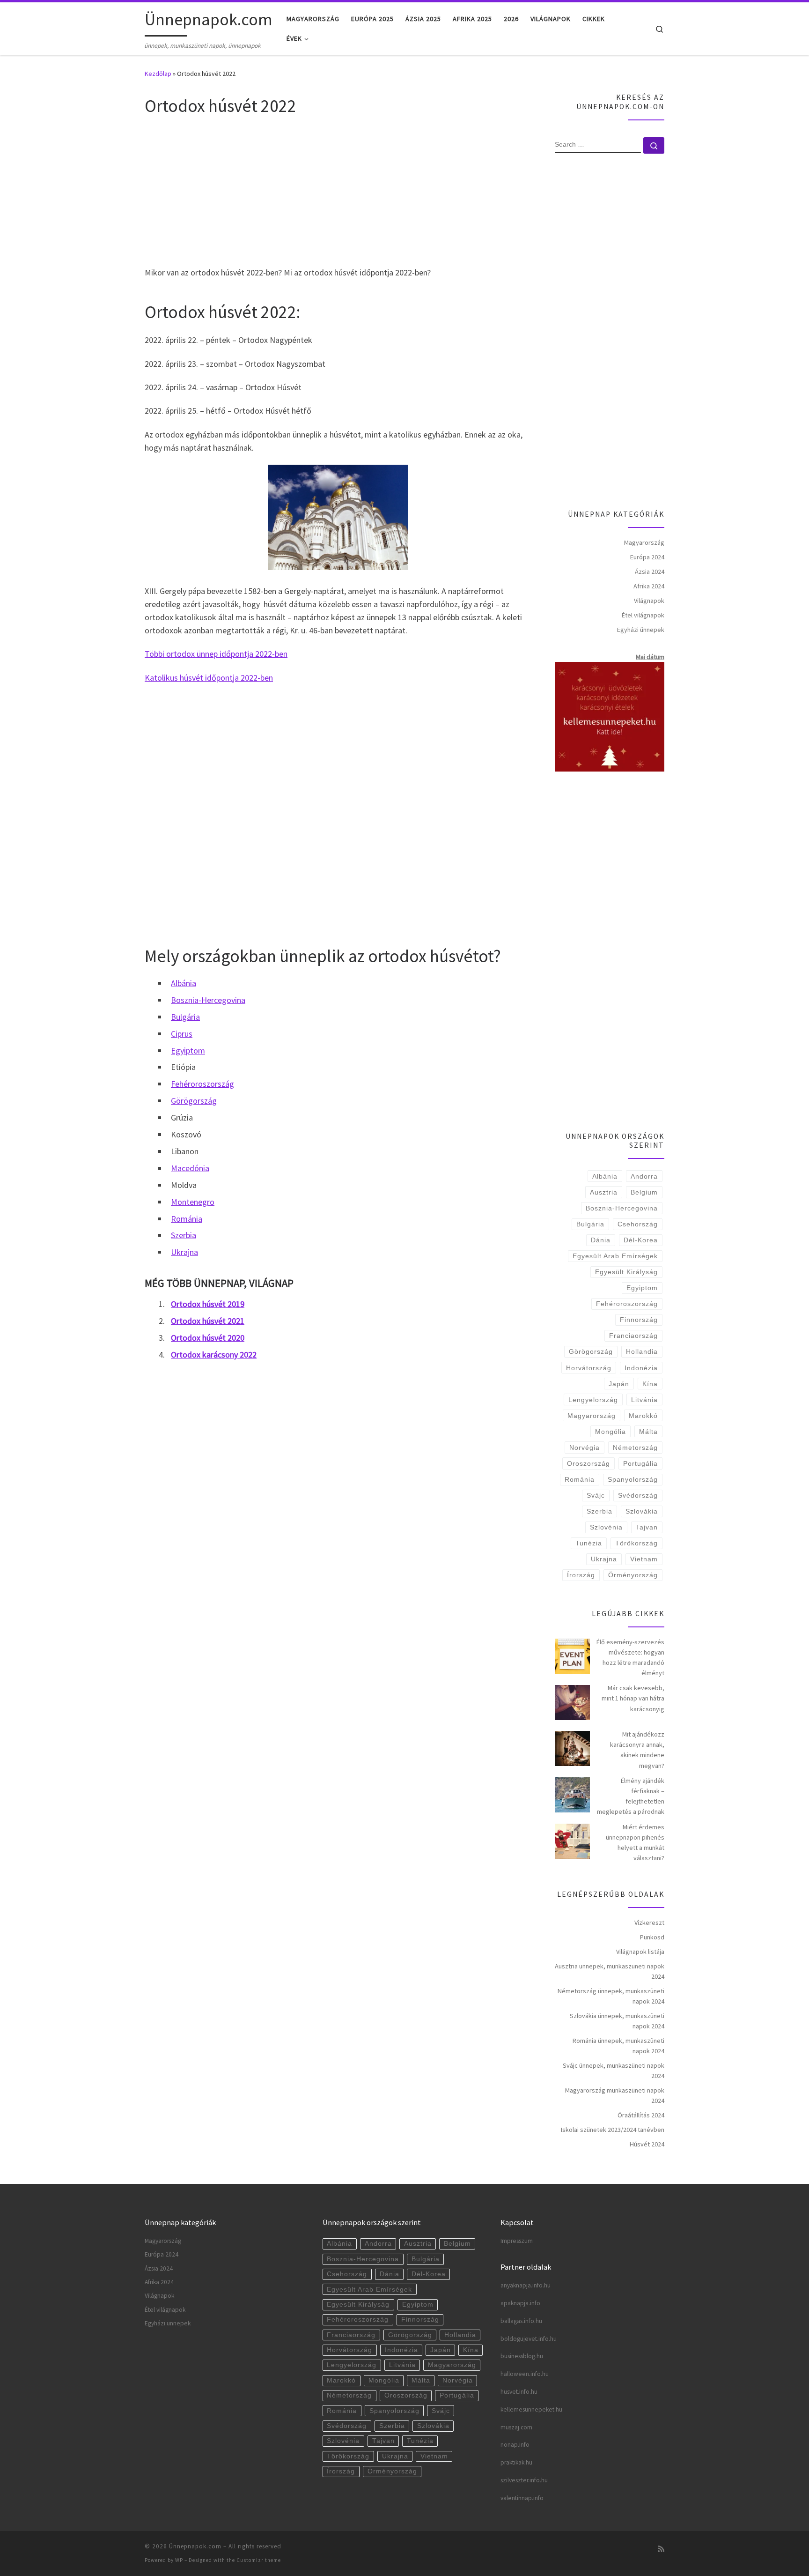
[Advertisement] (338, 190)
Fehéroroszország (202, 1084)
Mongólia (610, 1432)
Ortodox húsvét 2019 (208, 1304)
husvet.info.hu (519, 2392)
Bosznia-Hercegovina (208, 1000)
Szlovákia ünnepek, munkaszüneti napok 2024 (617, 2021)
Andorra (644, 1176)
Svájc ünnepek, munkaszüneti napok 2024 (614, 2071)
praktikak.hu (516, 2462)
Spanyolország (633, 1479)
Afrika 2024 (649, 586)
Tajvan (647, 1527)
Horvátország (589, 1368)
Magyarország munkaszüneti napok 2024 (615, 2095)
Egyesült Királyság (626, 1272)
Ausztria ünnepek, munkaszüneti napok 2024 (610, 1971)
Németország (635, 1448)
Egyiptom (188, 1050)
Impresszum (517, 2241)
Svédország (638, 1495)
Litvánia (644, 1400)
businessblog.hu (522, 2356)
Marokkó (643, 1416)
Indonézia (641, 1368)
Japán (619, 1384)
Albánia (184, 983)
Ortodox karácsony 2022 (214, 1355)
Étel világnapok (643, 615)
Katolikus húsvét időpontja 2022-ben (209, 678)
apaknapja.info (520, 2303)
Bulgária (185, 1017)
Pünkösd (652, 1937)
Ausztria (604, 1192)
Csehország (638, 1224)
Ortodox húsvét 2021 (208, 1321)
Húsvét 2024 (647, 2144)
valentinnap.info (522, 2498)
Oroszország (588, 1463)
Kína (650, 1384)
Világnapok (649, 601)
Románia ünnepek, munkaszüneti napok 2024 (618, 2046)
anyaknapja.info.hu (526, 2285)
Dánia (601, 1240)
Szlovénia (606, 1527)
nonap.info (515, 2445)
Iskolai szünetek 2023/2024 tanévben (613, 2130)
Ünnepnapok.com (195, 2546)
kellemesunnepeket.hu (531, 2409)
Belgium (644, 1192)
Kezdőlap (158, 74)
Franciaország (633, 1336)
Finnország (639, 1320)
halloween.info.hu (525, 2374)
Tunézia (589, 1543)
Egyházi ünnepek (641, 630)
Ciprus (182, 1034)
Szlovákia (642, 1511)
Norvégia (585, 1448)
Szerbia (184, 1235)
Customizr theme (259, 2560)
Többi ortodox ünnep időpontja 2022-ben (216, 654)
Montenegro (193, 1202)
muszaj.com (516, 2427)
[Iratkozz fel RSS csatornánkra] (661, 2549)
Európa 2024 (647, 557)
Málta (648, 1432)
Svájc (596, 1495)
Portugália (640, 1463)
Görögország (194, 1101)
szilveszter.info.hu (524, 2480)
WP (179, 2560)
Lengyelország (593, 1400)
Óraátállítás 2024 (641, 2115)
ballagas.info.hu (521, 2321)
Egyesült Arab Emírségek (615, 1256)
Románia (187, 1219)
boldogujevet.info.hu (529, 2339)
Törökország (636, 1543)
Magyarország (644, 542)
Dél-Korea (641, 1240)
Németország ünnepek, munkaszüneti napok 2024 (611, 1996)
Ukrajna (184, 1252)
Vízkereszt (649, 1923)
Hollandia (642, 1351)
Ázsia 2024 (650, 572)
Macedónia (190, 1168)
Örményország (633, 1575)
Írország (581, 1575)
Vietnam (644, 1559)
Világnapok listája (640, 1952)
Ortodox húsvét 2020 (208, 1338)
